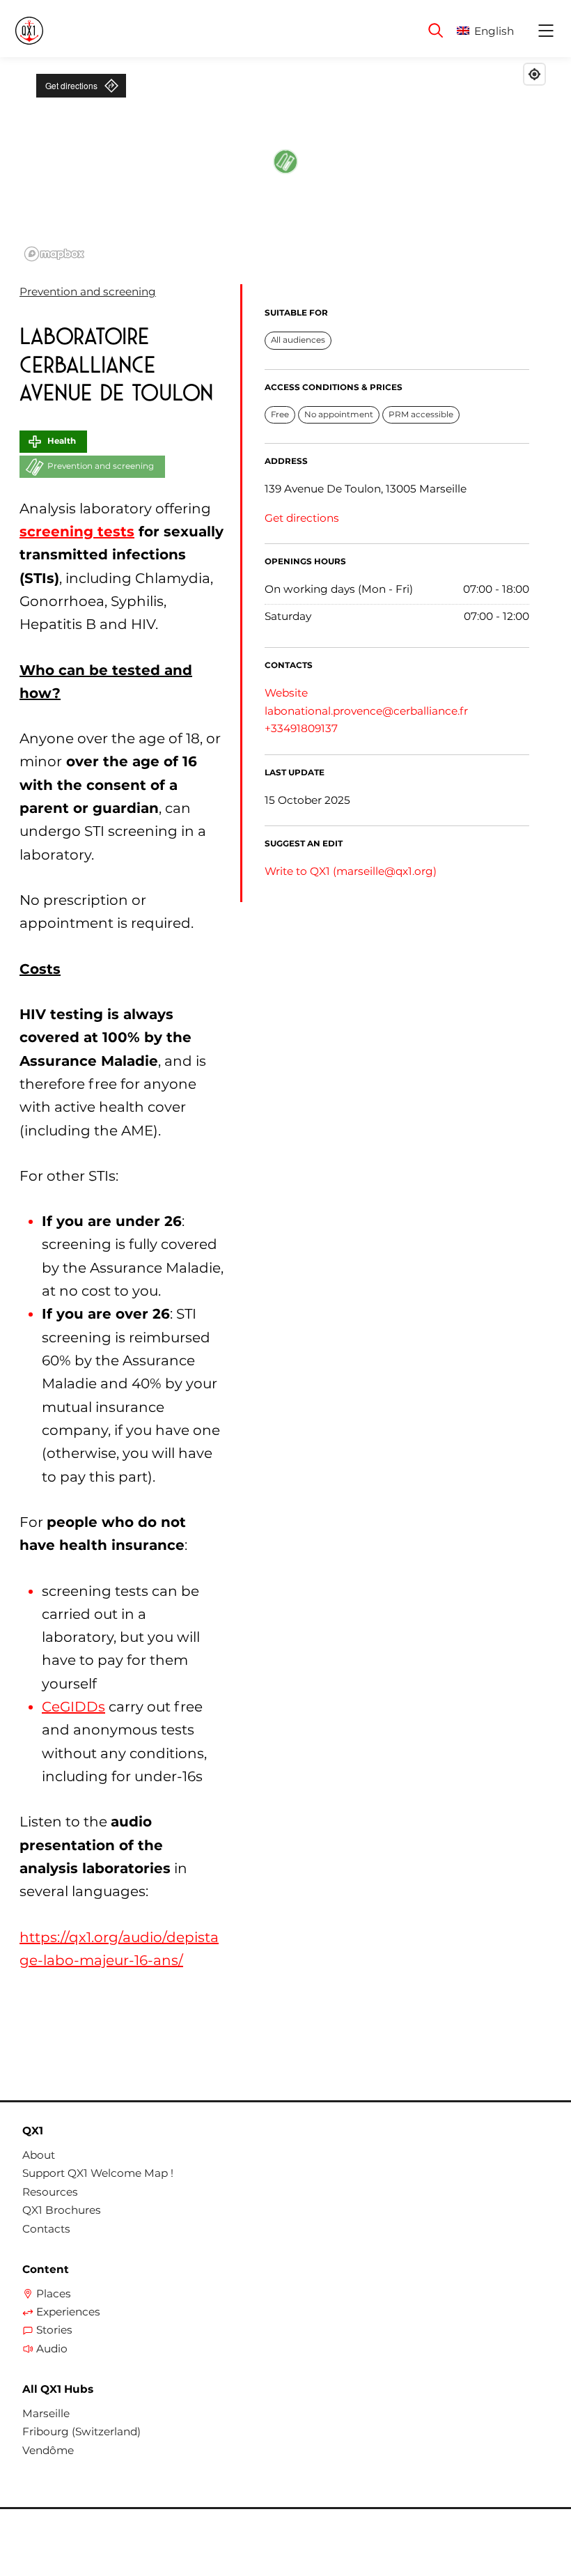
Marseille (46, 2414)
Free (280, 414)
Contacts (46, 2229)
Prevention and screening (88, 292)
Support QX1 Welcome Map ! (98, 2173)
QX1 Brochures (62, 2210)
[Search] (436, 31)
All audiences (298, 340)
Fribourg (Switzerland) (81, 2432)
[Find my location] (534, 74)
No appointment (339, 414)
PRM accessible (421, 414)
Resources (50, 2192)
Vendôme (48, 2451)
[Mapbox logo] (54, 254)
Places (54, 2294)
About (39, 2155)
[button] (496, 31)
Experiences (68, 2312)
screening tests (77, 532)
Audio (52, 2349)
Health (62, 441)
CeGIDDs (73, 1707)
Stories (54, 2330)
